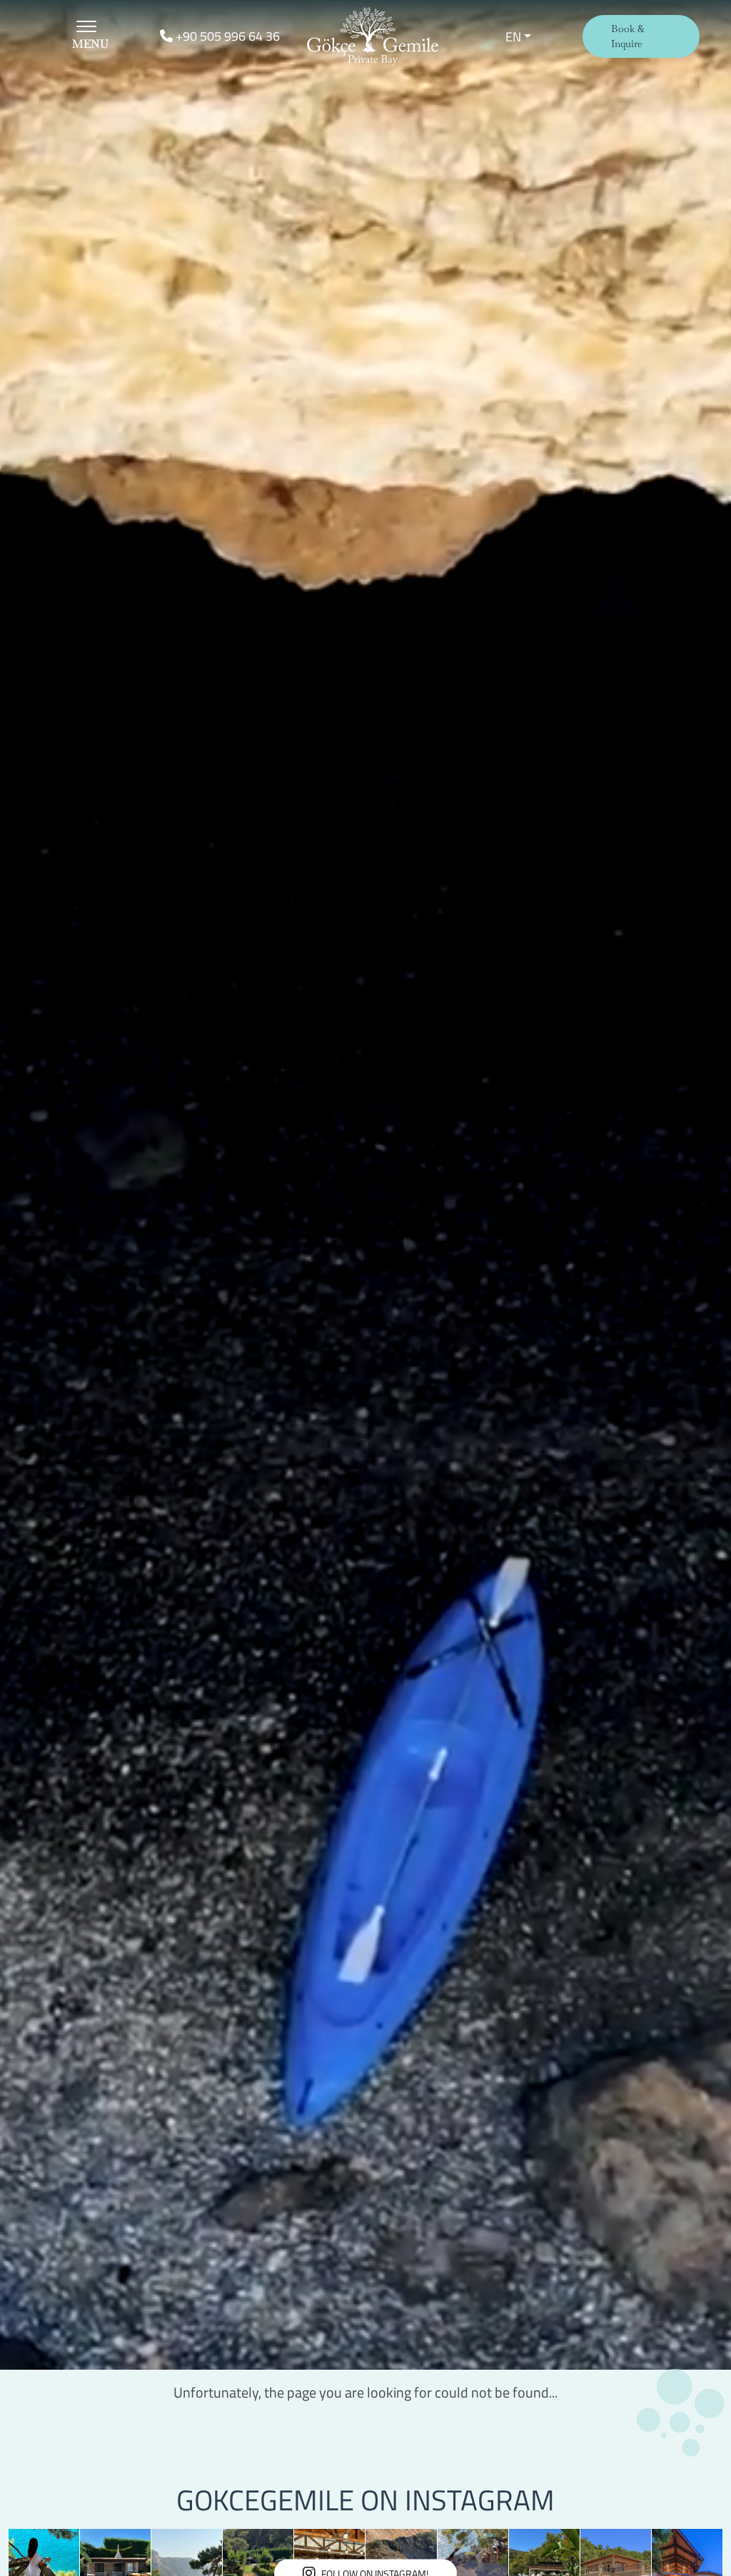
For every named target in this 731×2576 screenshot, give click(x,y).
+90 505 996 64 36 (226, 36)
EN (513, 37)
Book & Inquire (628, 36)
